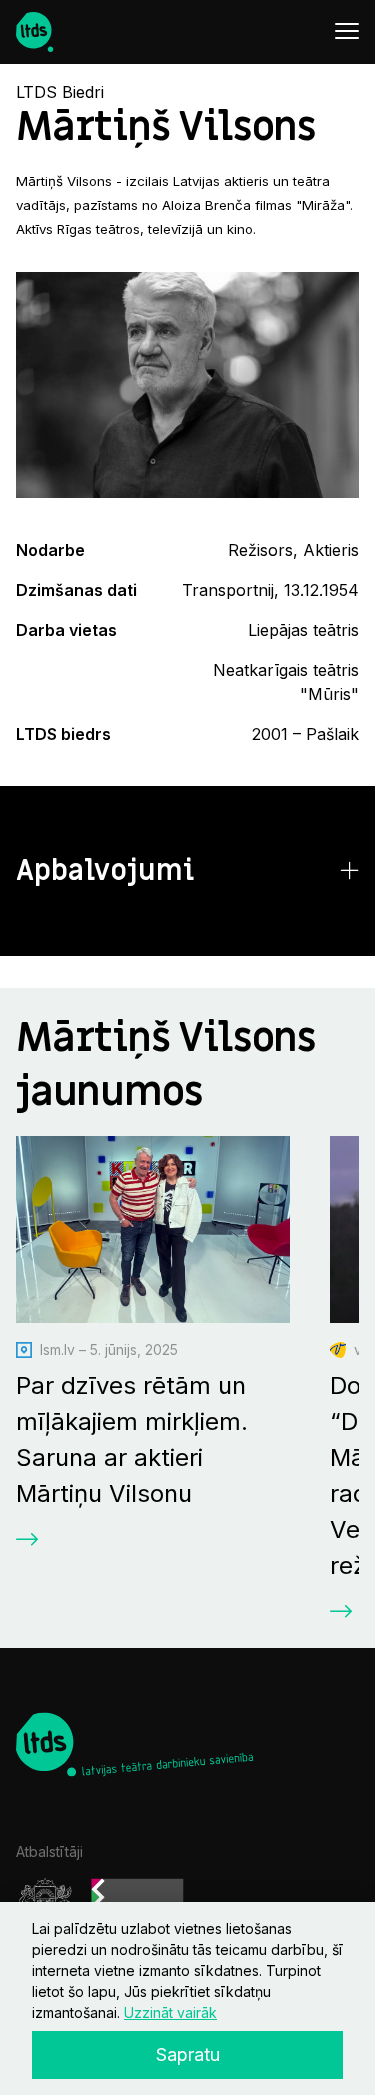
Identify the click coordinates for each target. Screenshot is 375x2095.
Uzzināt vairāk (170, 2012)
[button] (187, 871)
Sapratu (188, 2054)
